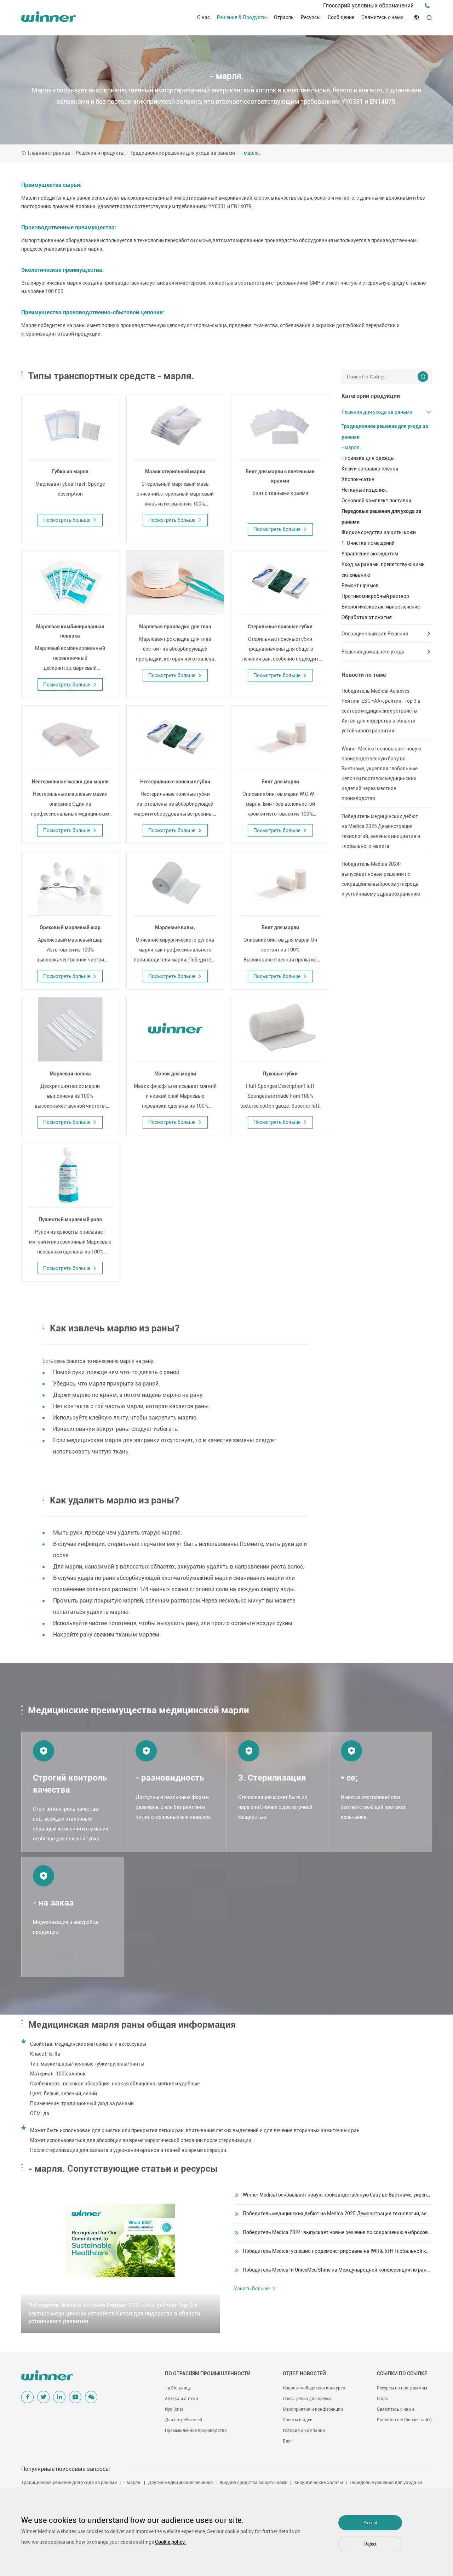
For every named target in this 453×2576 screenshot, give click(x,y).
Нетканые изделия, (364, 490)
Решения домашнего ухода (373, 652)
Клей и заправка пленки (370, 469)
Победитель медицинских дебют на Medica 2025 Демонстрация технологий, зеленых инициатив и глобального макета (381, 831)
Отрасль (284, 17)
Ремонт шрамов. (361, 586)
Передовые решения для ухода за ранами (382, 516)
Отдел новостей (304, 2374)
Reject (370, 2544)
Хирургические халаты (319, 2482)
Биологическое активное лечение (381, 607)
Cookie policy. (170, 2542)
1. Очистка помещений (368, 543)
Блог (288, 2441)
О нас (203, 17)
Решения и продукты (100, 153)
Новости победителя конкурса (314, 2388)
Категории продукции (371, 396)
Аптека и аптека (182, 2399)
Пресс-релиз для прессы (308, 2399)
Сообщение (341, 17)
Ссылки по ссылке (402, 2374)
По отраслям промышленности (208, 2374)
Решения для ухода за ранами (377, 412)
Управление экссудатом (370, 554)
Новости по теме (364, 675)
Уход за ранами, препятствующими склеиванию (383, 570)
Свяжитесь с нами (382, 17)
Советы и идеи (298, 2420)
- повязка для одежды (368, 458)
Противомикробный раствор (375, 596)
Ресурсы (311, 17)
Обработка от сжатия (367, 617)
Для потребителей (184, 2420)
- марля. (250, 153)
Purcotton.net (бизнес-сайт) (404, 2420)
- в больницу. (178, 2388)
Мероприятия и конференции (313, 2409)
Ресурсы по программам (402, 2388)
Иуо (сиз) (174, 2409)
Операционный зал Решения (375, 634)
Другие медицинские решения (180, 2482)
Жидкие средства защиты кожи (379, 532)
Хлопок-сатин (358, 479)
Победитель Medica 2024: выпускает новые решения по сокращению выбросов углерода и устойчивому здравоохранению (381, 879)
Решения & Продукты (242, 17)
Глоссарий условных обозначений (368, 5)
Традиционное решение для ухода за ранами (183, 153)
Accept (370, 2523)
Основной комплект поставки (376, 501)
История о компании (304, 2431)
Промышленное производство (196, 2431)
